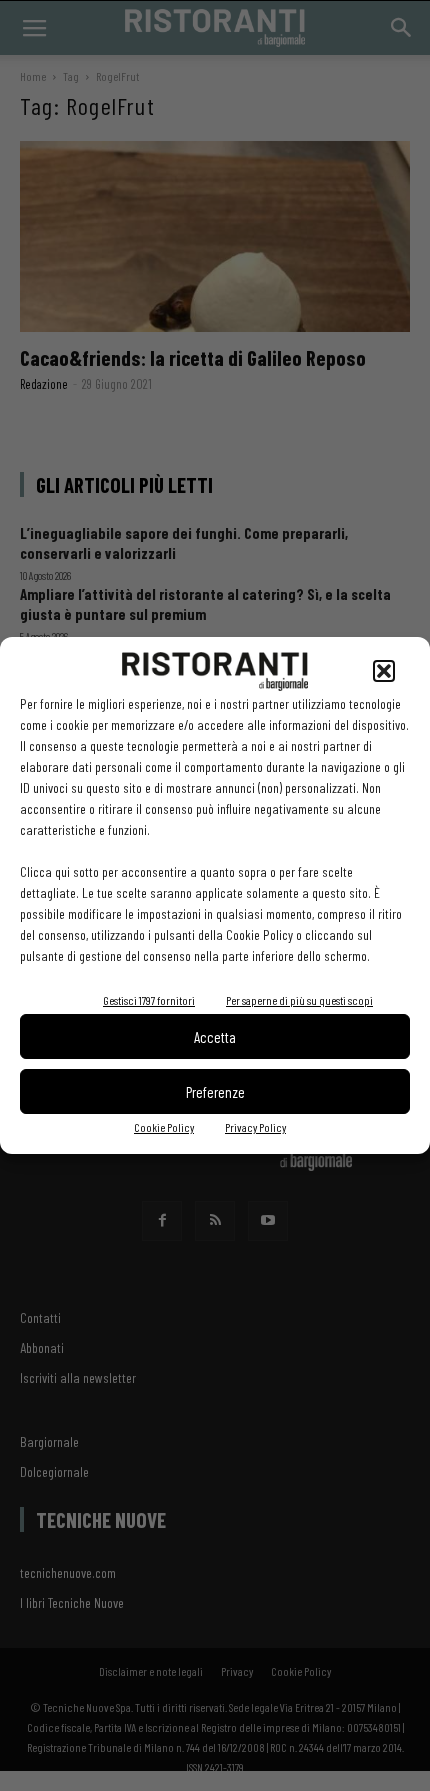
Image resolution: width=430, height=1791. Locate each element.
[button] (384, 671)
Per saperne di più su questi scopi (299, 1000)
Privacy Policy (255, 1127)
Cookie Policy (164, 1127)
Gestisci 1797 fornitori (149, 1000)
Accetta (215, 1037)
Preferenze (215, 1092)
